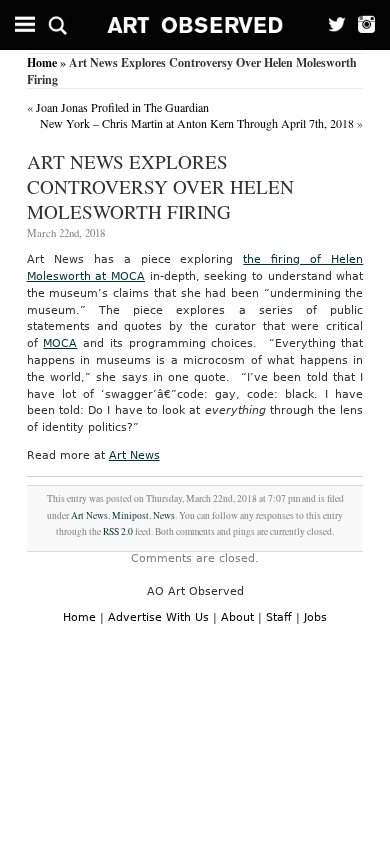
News (164, 515)
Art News (134, 455)
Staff (279, 617)
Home (42, 62)
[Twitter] (331, 25)
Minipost (130, 515)
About (237, 617)
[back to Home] (195, 25)
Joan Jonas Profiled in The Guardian (122, 107)
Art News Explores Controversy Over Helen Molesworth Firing (160, 186)
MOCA (60, 343)
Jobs (315, 617)
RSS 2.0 (118, 531)
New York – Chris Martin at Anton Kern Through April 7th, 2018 (197, 123)
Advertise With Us (158, 617)
